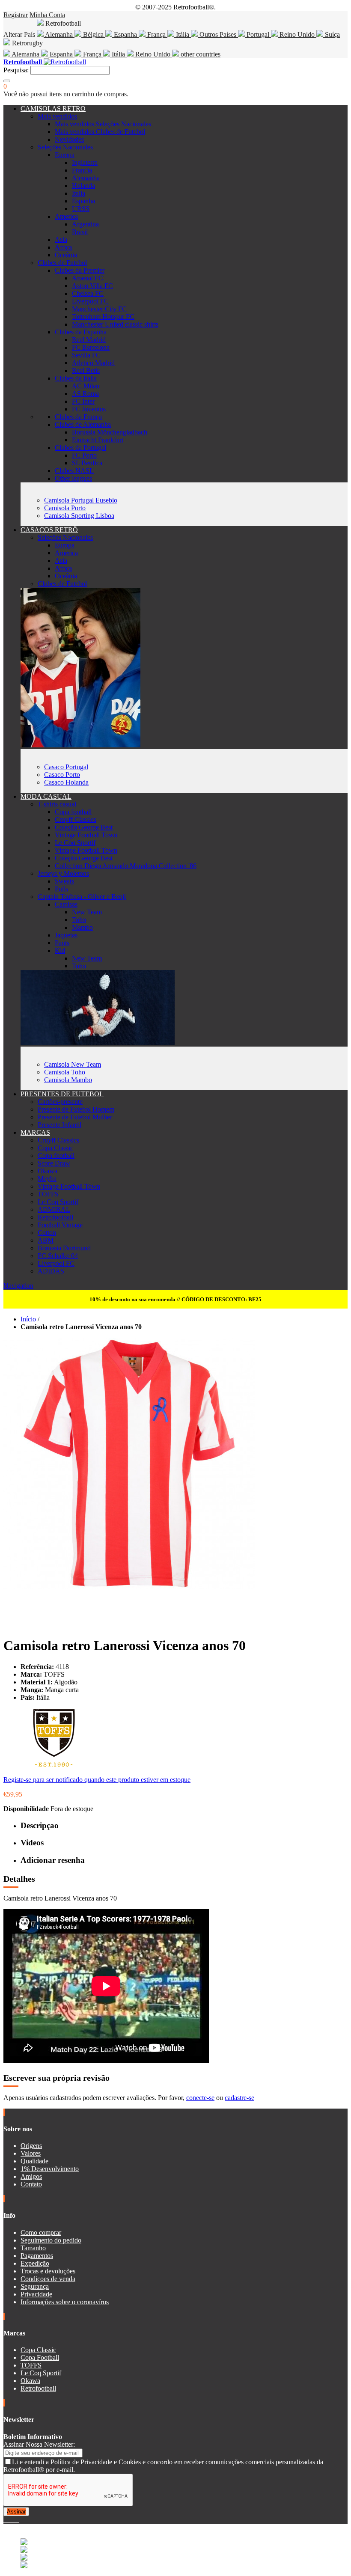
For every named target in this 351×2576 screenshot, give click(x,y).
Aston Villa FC (92, 286)
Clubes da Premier (80, 270)
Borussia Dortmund (64, 1248)
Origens (31, 2146)
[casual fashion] (98, 1043)
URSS (81, 209)
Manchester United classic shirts (115, 324)
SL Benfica (87, 463)
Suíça (332, 34)
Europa (65, 155)
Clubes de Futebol (62, 263)
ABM (46, 1240)
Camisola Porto (65, 508)
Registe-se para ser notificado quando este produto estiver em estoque (97, 1780)
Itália (183, 34)
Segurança (35, 2286)
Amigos (31, 2176)
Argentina (85, 224)
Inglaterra (85, 162)
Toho (79, 920)
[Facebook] (5, 2520)
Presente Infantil (59, 1125)
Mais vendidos (57, 116)
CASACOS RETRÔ (49, 530)
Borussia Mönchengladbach (110, 432)
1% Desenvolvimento (50, 2169)
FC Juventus (89, 409)
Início (28, 1319)
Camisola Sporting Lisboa (79, 516)
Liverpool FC (90, 301)
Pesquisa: (16, 70)
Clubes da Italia (76, 378)
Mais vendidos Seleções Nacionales (103, 124)
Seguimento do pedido (51, 2240)
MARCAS (35, 1132)
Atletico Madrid (93, 363)
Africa (63, 247)
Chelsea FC (88, 293)
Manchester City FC (99, 309)
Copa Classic (55, 1148)
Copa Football (40, 2357)
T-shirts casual (57, 804)
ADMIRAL (54, 1209)
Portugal (258, 34)
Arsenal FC (88, 278)
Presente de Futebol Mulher (75, 1117)
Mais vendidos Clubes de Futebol (100, 132)
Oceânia (66, 255)
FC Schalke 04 (58, 1256)
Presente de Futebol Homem (76, 1109)
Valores (31, 2153)
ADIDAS (51, 1271)
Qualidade (34, 2161)
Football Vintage (60, 1225)
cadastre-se (239, 2098)
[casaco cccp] (80, 745)
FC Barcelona (91, 347)
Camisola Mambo (68, 1080)
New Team (87, 912)
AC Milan (86, 386)
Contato (31, 2184)
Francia (82, 170)
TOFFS (48, 1194)
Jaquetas (66, 935)
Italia (79, 193)
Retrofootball (55, 1217)
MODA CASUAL (46, 796)
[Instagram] (12, 2520)
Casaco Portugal (66, 767)
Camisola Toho (65, 1072)
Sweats (64, 881)
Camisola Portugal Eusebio (81, 500)
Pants (62, 943)
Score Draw (54, 1163)
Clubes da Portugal (80, 448)
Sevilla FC (86, 355)
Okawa (48, 1171)
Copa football (73, 812)
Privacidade (36, 2294)
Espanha (125, 34)
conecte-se (200, 2098)
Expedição (35, 2263)
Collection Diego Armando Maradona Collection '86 (126, 866)
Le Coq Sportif (75, 843)
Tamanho (33, 2248)
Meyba (47, 1179)
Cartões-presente (60, 1102)
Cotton (47, 1233)
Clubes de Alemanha (83, 424)
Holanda (83, 186)
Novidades (69, 139)
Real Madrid (89, 340)
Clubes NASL (74, 471)
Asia (61, 239)
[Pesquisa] (7, 81)
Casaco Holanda (66, 782)
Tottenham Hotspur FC (103, 317)
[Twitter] (9, 2520)
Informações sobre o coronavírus (65, 2302)
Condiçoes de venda (48, 2279)
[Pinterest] (18, 2520)
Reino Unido (297, 34)
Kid (60, 950)
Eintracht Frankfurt (98, 440)
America (66, 216)
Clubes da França (78, 417)
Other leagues (73, 478)
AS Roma (85, 394)
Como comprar (41, 2232)
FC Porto (84, 455)
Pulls (61, 889)
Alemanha (59, 34)
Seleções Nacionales (65, 147)
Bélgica (93, 34)
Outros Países (218, 34)
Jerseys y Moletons (63, 873)
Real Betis (86, 370)
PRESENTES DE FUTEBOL (62, 1094)
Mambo (82, 927)
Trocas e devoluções (48, 2271)
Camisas (66, 904)
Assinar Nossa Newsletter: (39, 2444)
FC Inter (83, 401)
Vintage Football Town (86, 835)
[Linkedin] (15, 2520)
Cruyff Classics (76, 820)
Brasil (80, 232)
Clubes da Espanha (81, 332)
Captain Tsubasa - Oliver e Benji (82, 897)
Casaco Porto (62, 775)
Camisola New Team (73, 1064)
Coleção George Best (84, 827)
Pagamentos (37, 2256)
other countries (200, 54)
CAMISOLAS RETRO (53, 109)
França (156, 34)
